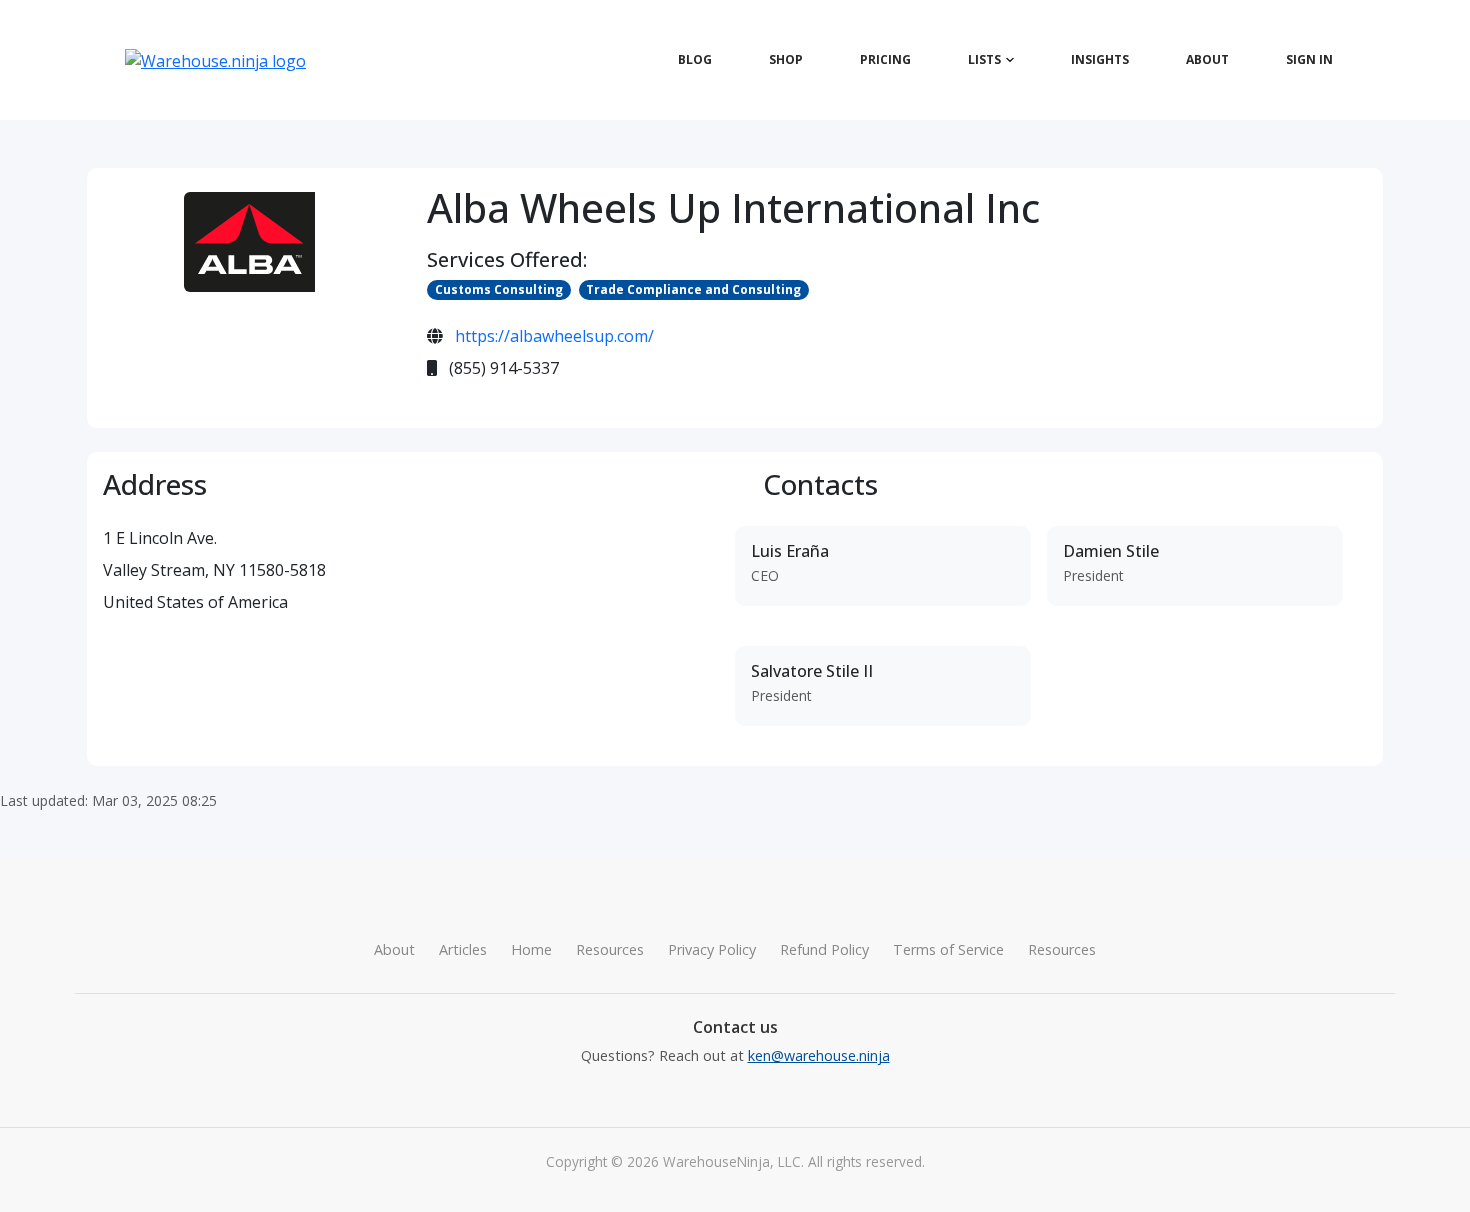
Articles (463, 949)
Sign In (1309, 59)
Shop (786, 59)
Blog (695, 59)
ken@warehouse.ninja (819, 1055)
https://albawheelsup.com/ (554, 336)
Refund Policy (824, 949)
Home (531, 949)
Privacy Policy (712, 949)
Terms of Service (948, 949)
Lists (984, 59)
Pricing (885, 59)
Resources (610, 949)
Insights (1100, 59)
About (1207, 59)
